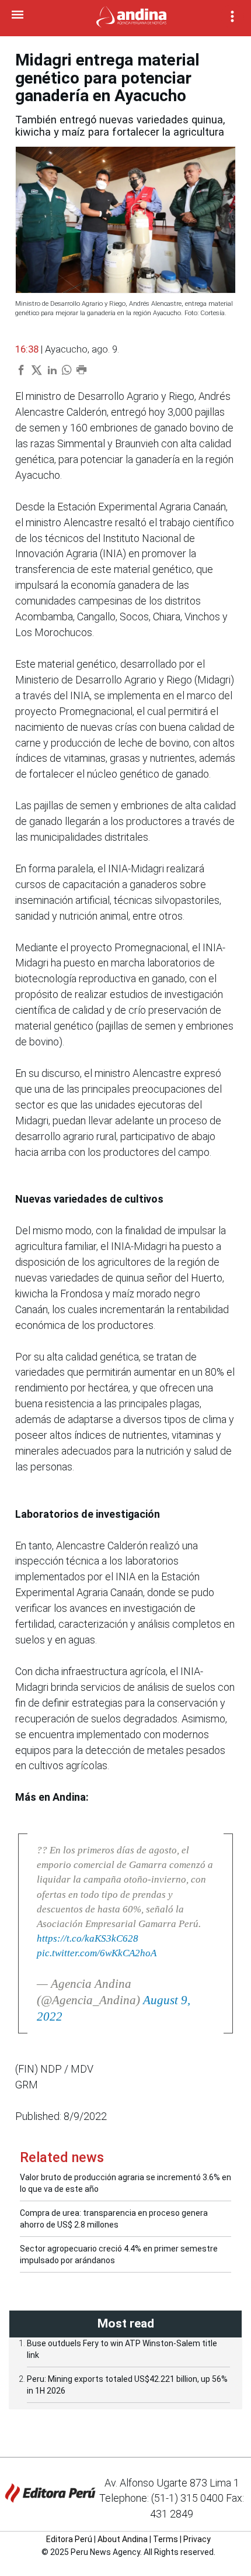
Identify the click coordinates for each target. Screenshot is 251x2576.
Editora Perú (69, 2539)
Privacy (197, 2539)
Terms (165, 2539)
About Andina (123, 2539)
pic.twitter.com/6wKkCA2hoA (97, 1953)
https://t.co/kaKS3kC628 (88, 1938)
